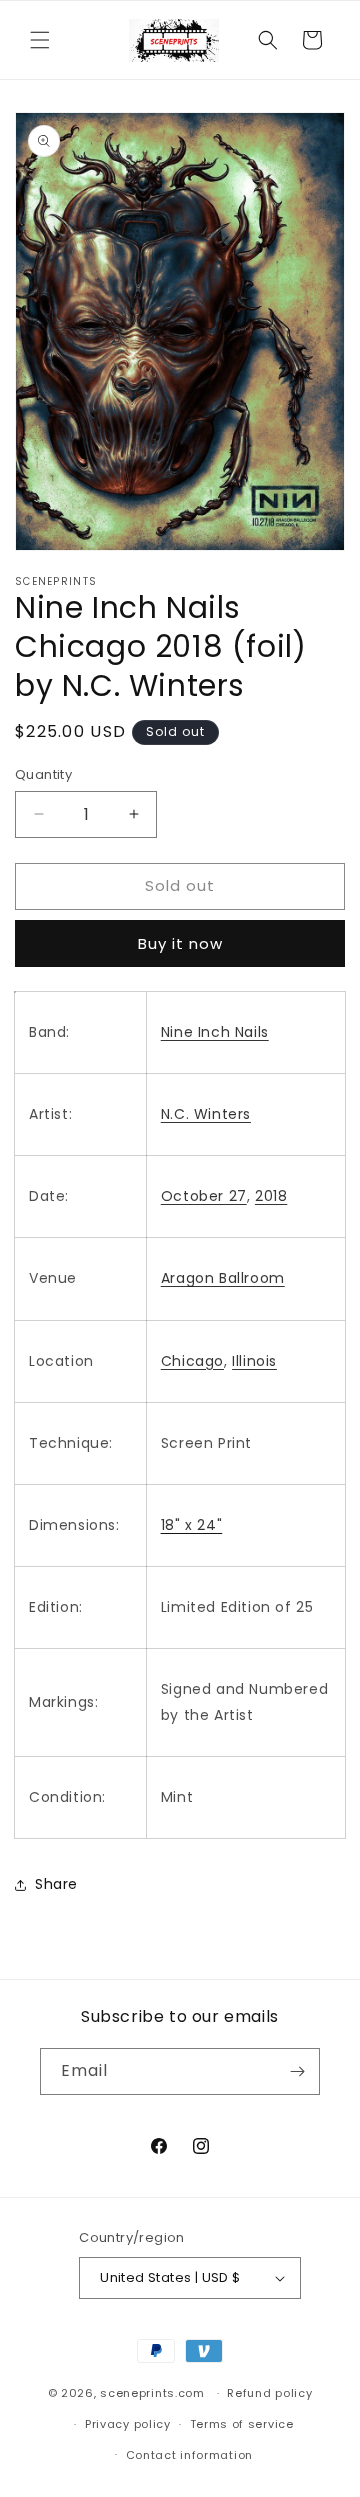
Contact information (189, 2455)
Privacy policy (128, 2424)
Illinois (254, 1361)
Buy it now (180, 943)
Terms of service (242, 2424)
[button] (40, 40)
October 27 (204, 1196)
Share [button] (56, 1884)
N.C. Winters (206, 1114)
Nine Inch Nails (215, 1032)
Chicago (192, 1361)
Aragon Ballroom (223, 1278)
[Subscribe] (297, 2071)
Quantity (43, 774)
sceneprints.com (152, 2393)
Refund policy (269, 2393)
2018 (271, 1196)
